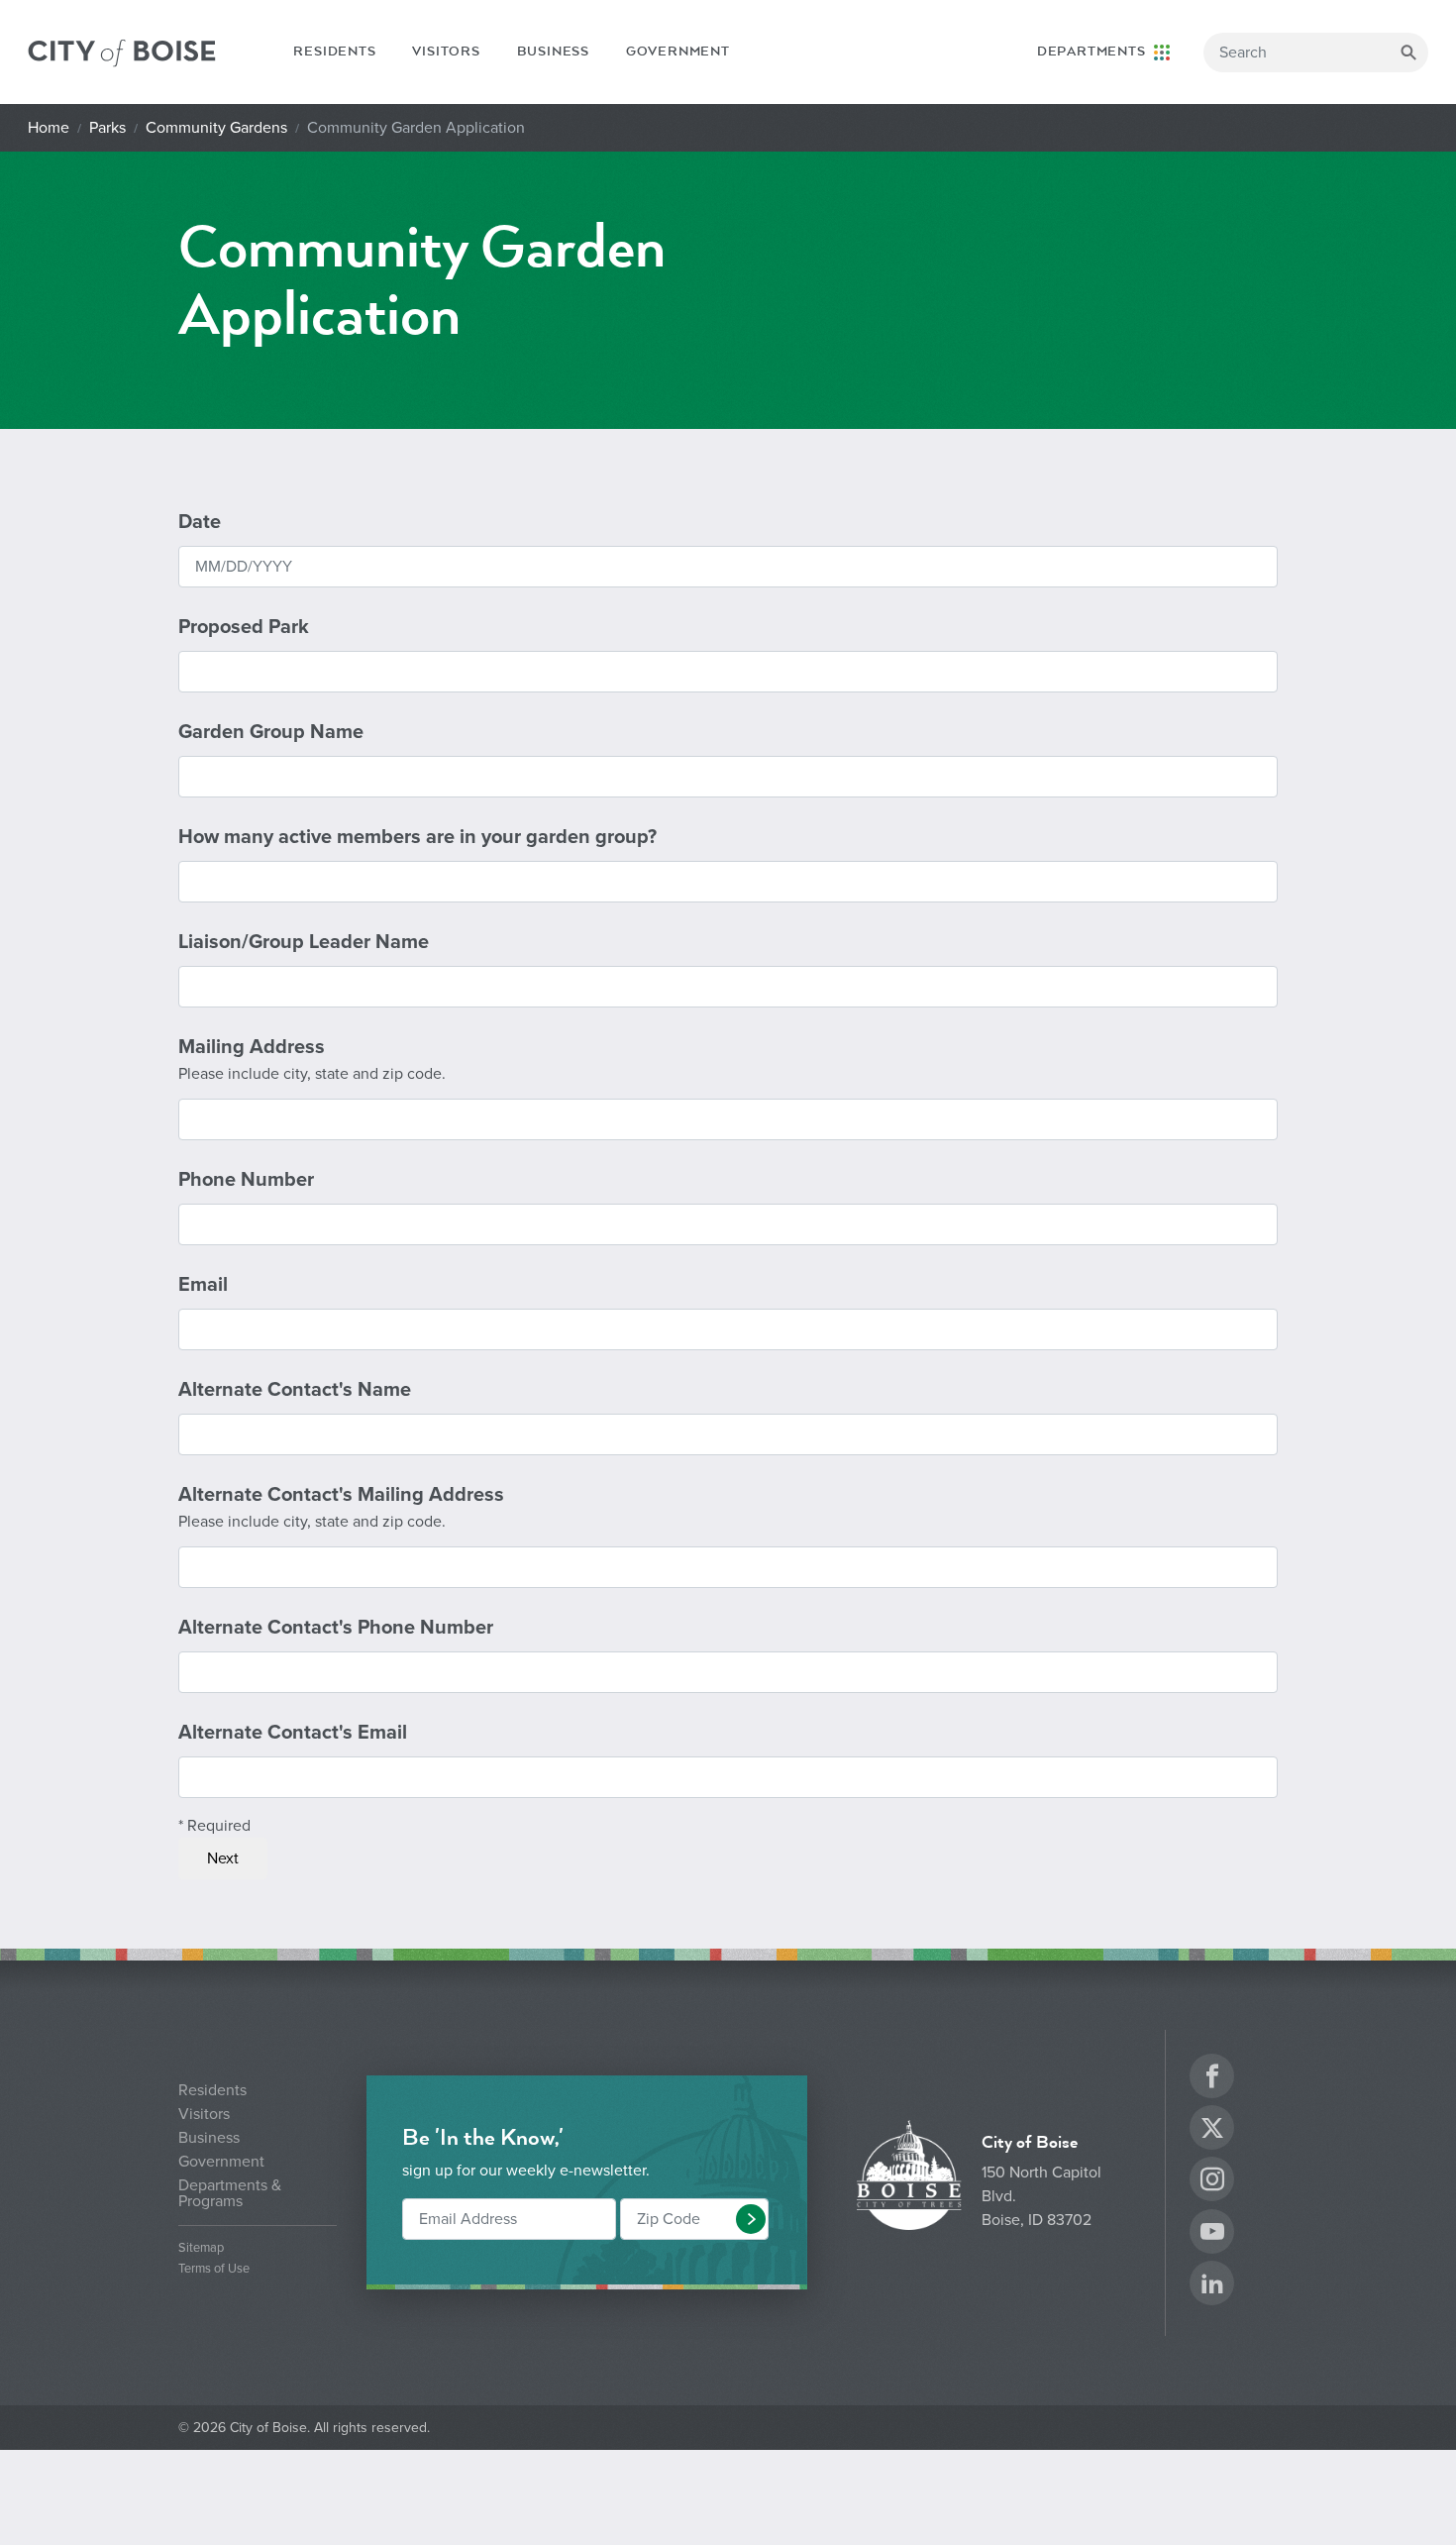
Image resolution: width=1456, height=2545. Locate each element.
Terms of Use (214, 2269)
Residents (334, 52)
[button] (751, 2219)
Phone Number (246, 1180)
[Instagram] (1212, 2182)
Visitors (446, 52)
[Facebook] (1212, 2079)
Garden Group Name (271, 732)
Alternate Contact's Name (295, 1390)
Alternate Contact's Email (293, 1733)
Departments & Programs (230, 2193)
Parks (107, 128)
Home (49, 128)
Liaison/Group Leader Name (304, 942)
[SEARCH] (1408, 53)
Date (200, 522)
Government (678, 52)
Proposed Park (244, 627)
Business (553, 52)
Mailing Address (312, 1060)
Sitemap (201, 2248)
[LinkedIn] (1212, 2286)
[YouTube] (1212, 2234)
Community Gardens (216, 128)
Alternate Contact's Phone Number (336, 1628)
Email (203, 1285)
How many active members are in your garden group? (417, 837)
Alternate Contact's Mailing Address (341, 1507)
